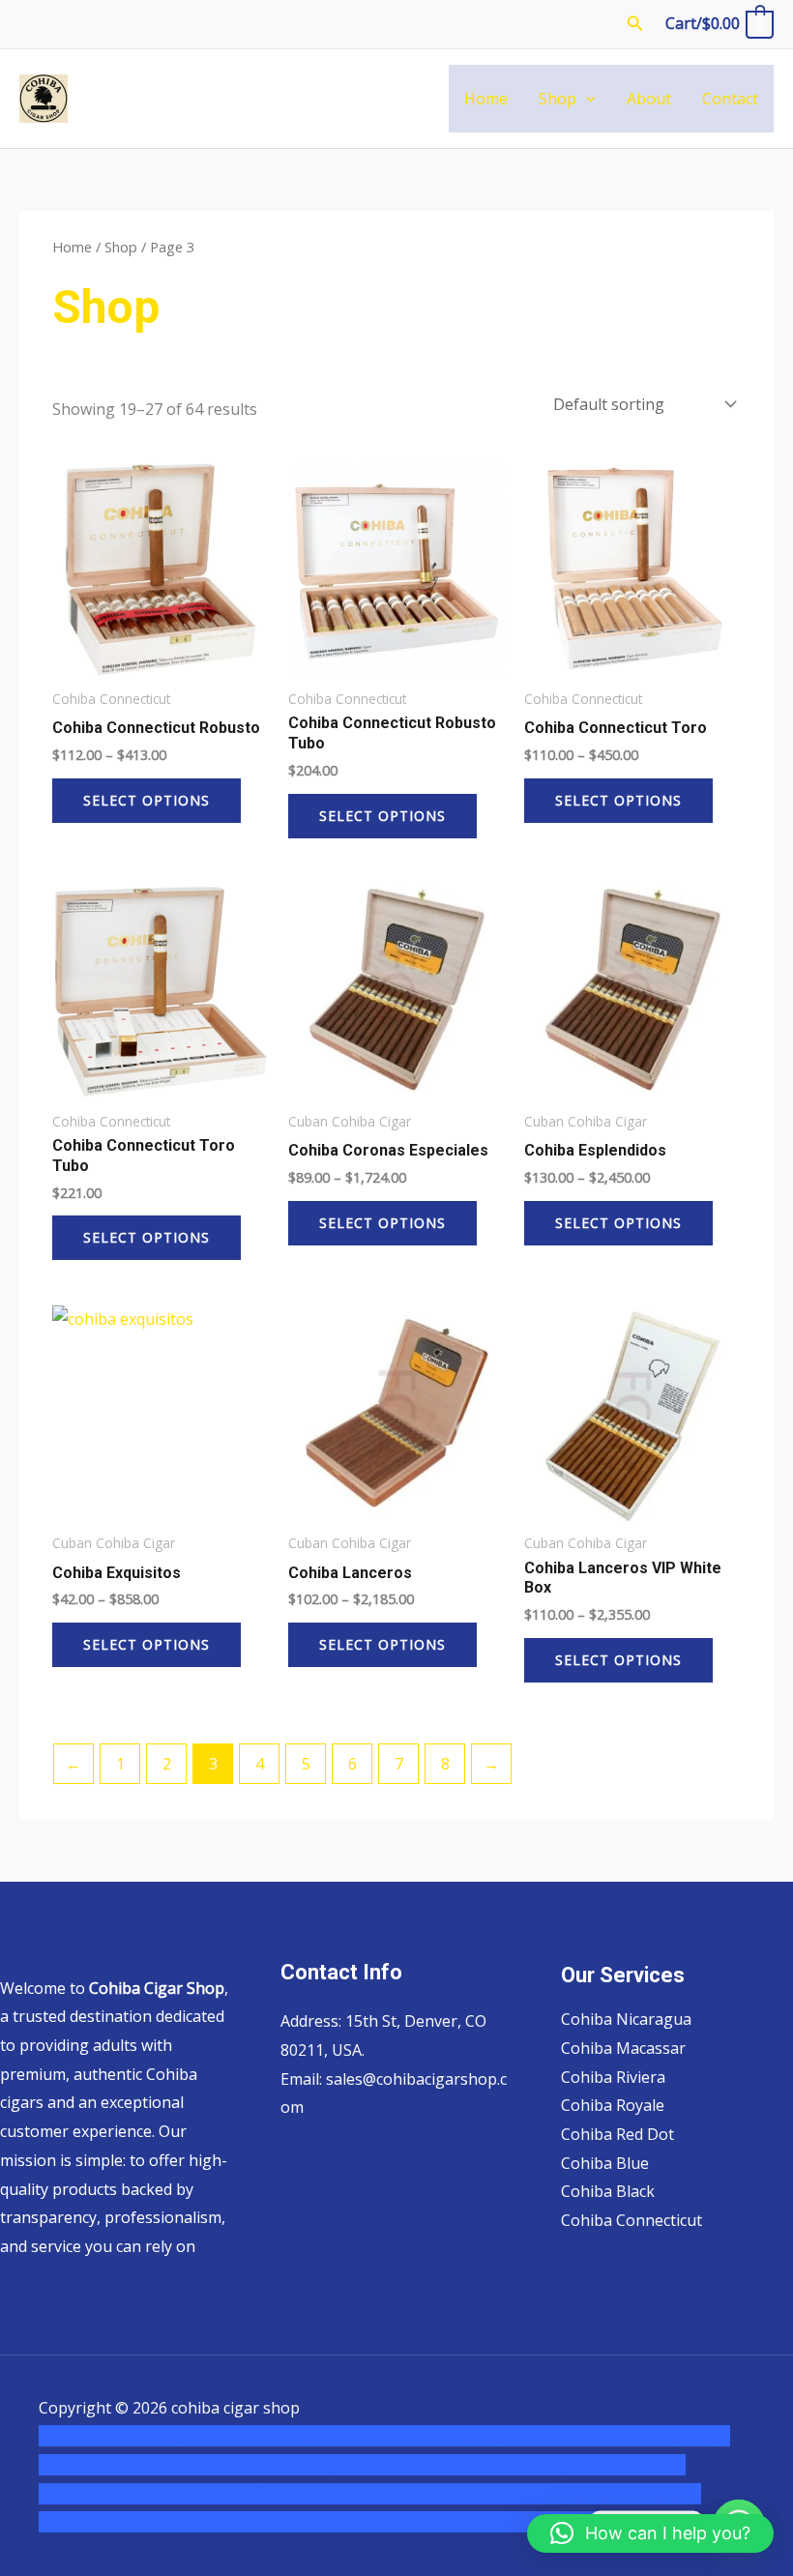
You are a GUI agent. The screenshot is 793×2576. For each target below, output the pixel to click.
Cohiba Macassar (623, 2048)
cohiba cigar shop (520, 2494)
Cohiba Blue (605, 2163)
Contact (730, 99)
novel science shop (107, 2436)
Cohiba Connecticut (631, 2220)
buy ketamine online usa (564, 2436)
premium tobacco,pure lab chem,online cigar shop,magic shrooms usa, (363, 2522)
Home (486, 99)
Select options (147, 800)
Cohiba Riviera (613, 2077)
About (649, 99)
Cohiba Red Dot (617, 2134)
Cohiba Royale (613, 2105)
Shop (558, 99)
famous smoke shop (397, 2436)
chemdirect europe (251, 2436)
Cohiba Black (608, 2191)
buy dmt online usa (466, 2465)
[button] (635, 24)
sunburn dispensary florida (205, 2494)
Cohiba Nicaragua (626, 2019)
